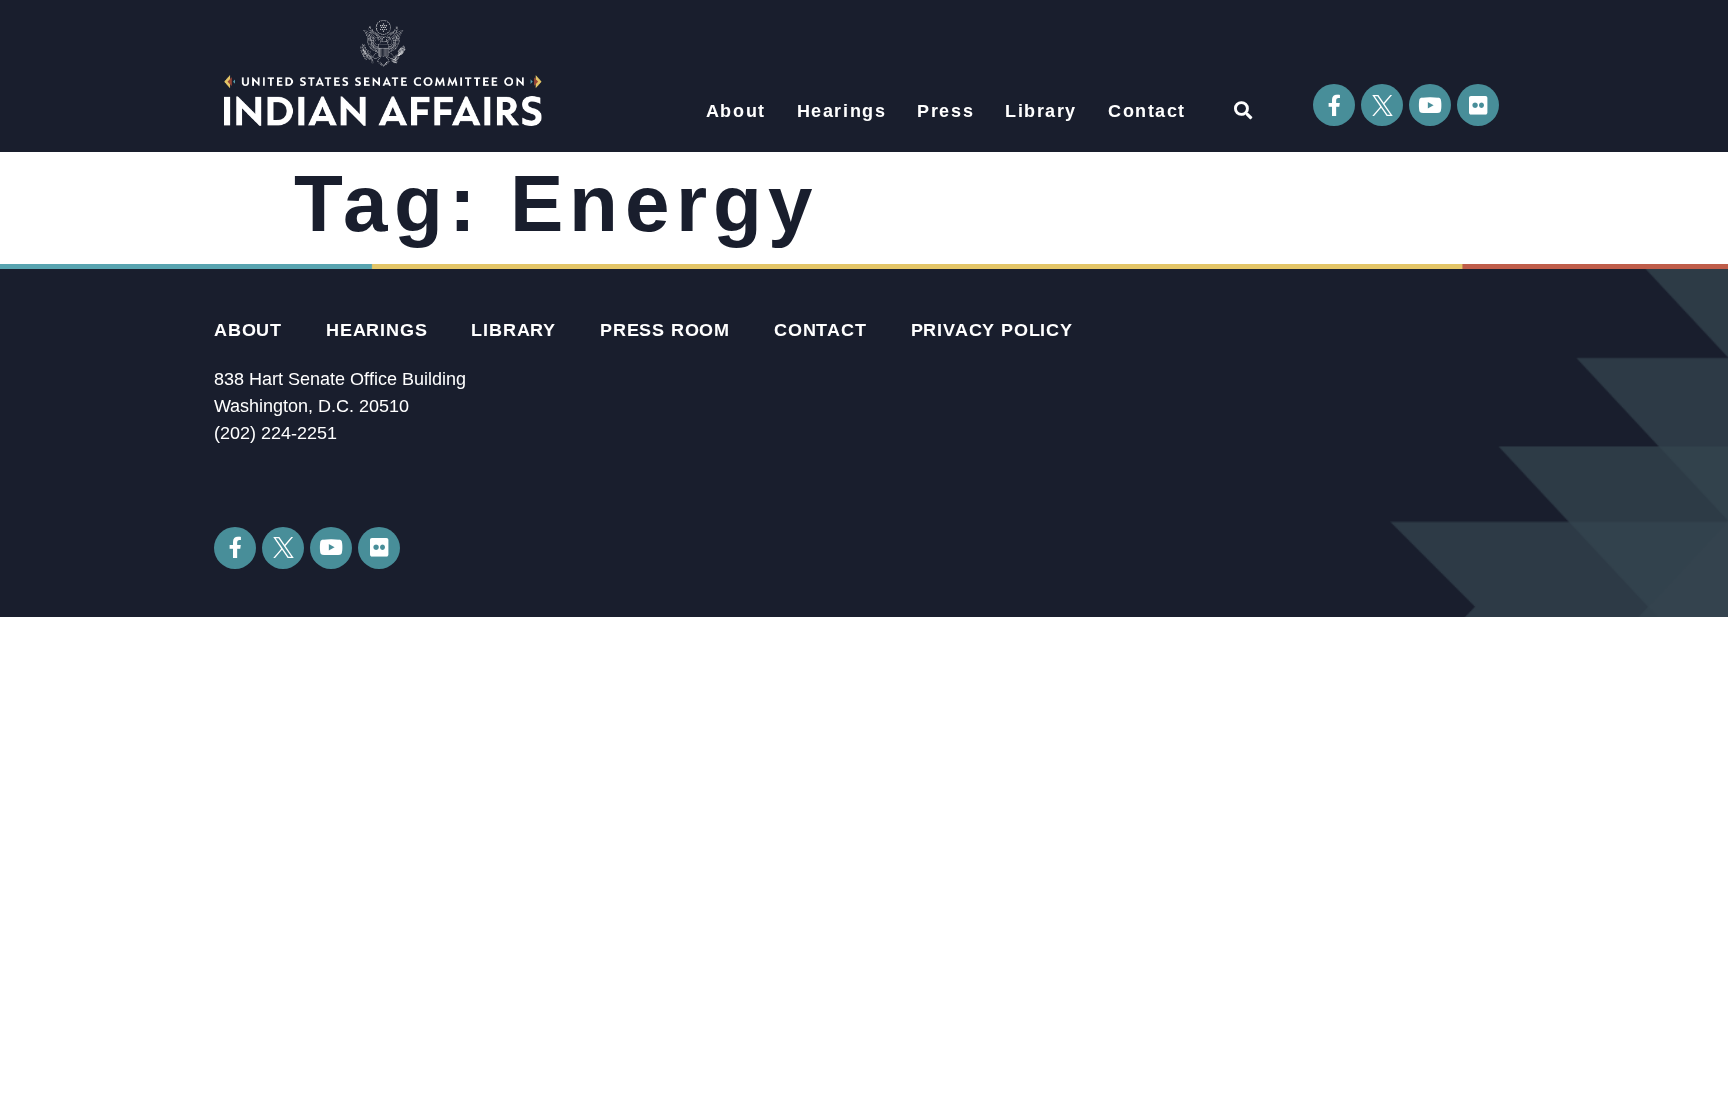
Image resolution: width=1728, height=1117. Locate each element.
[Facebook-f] (1334, 105)
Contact (1147, 111)
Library (1041, 111)
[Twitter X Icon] (1382, 105)
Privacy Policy (992, 330)
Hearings (842, 111)
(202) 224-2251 (275, 433)
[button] (1242, 109)
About (736, 111)
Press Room (665, 330)
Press (945, 111)
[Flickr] (1478, 105)
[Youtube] (1430, 105)
